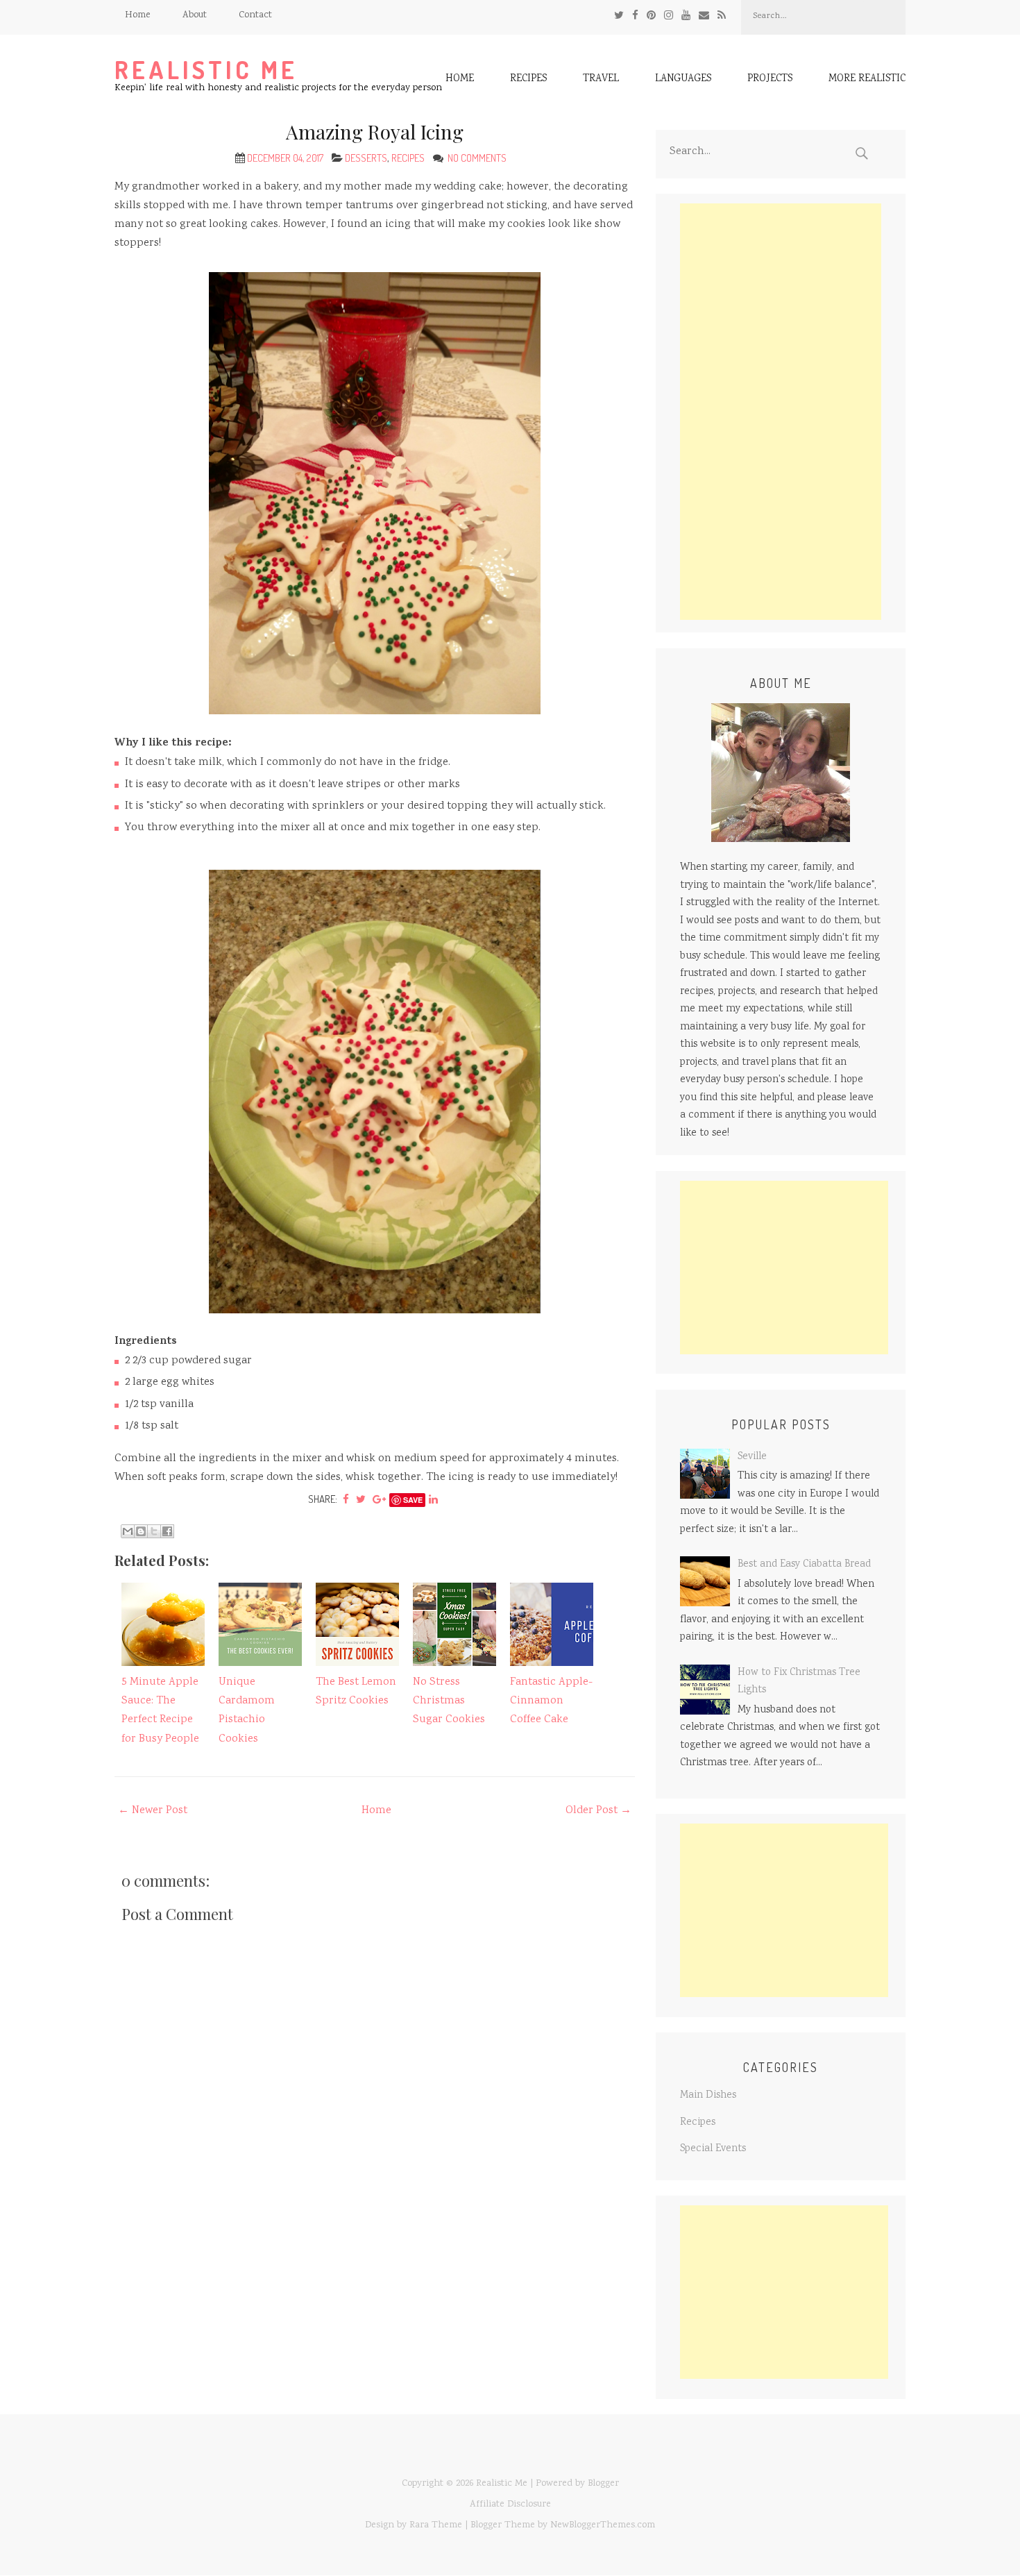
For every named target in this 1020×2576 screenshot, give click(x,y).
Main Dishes (708, 2096)
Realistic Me (206, 70)
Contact (255, 15)
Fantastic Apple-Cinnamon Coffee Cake (551, 1701)
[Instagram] (669, 16)
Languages (683, 80)
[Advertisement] (781, 412)
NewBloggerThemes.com (603, 2525)
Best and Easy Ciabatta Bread (804, 1565)
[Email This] (128, 1531)
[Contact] (704, 16)
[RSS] (722, 16)
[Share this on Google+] (379, 1499)
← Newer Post (153, 1811)
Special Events (713, 2149)
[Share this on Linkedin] (433, 1499)
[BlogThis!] (141, 1531)
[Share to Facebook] (167, 1531)
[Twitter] (619, 16)
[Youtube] (686, 16)
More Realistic (867, 80)
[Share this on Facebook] (346, 1499)
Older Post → (598, 1811)
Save (413, 1500)
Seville (752, 1457)
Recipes (528, 80)
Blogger (603, 2484)
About (195, 15)
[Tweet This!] (361, 1499)
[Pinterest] (651, 16)
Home (138, 15)
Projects (770, 80)
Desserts (366, 158)
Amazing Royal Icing (375, 132)
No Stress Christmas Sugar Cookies (449, 1701)
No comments (478, 158)
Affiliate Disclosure (510, 2505)
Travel (601, 80)
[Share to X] (154, 1531)
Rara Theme (436, 2525)
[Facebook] (635, 16)
